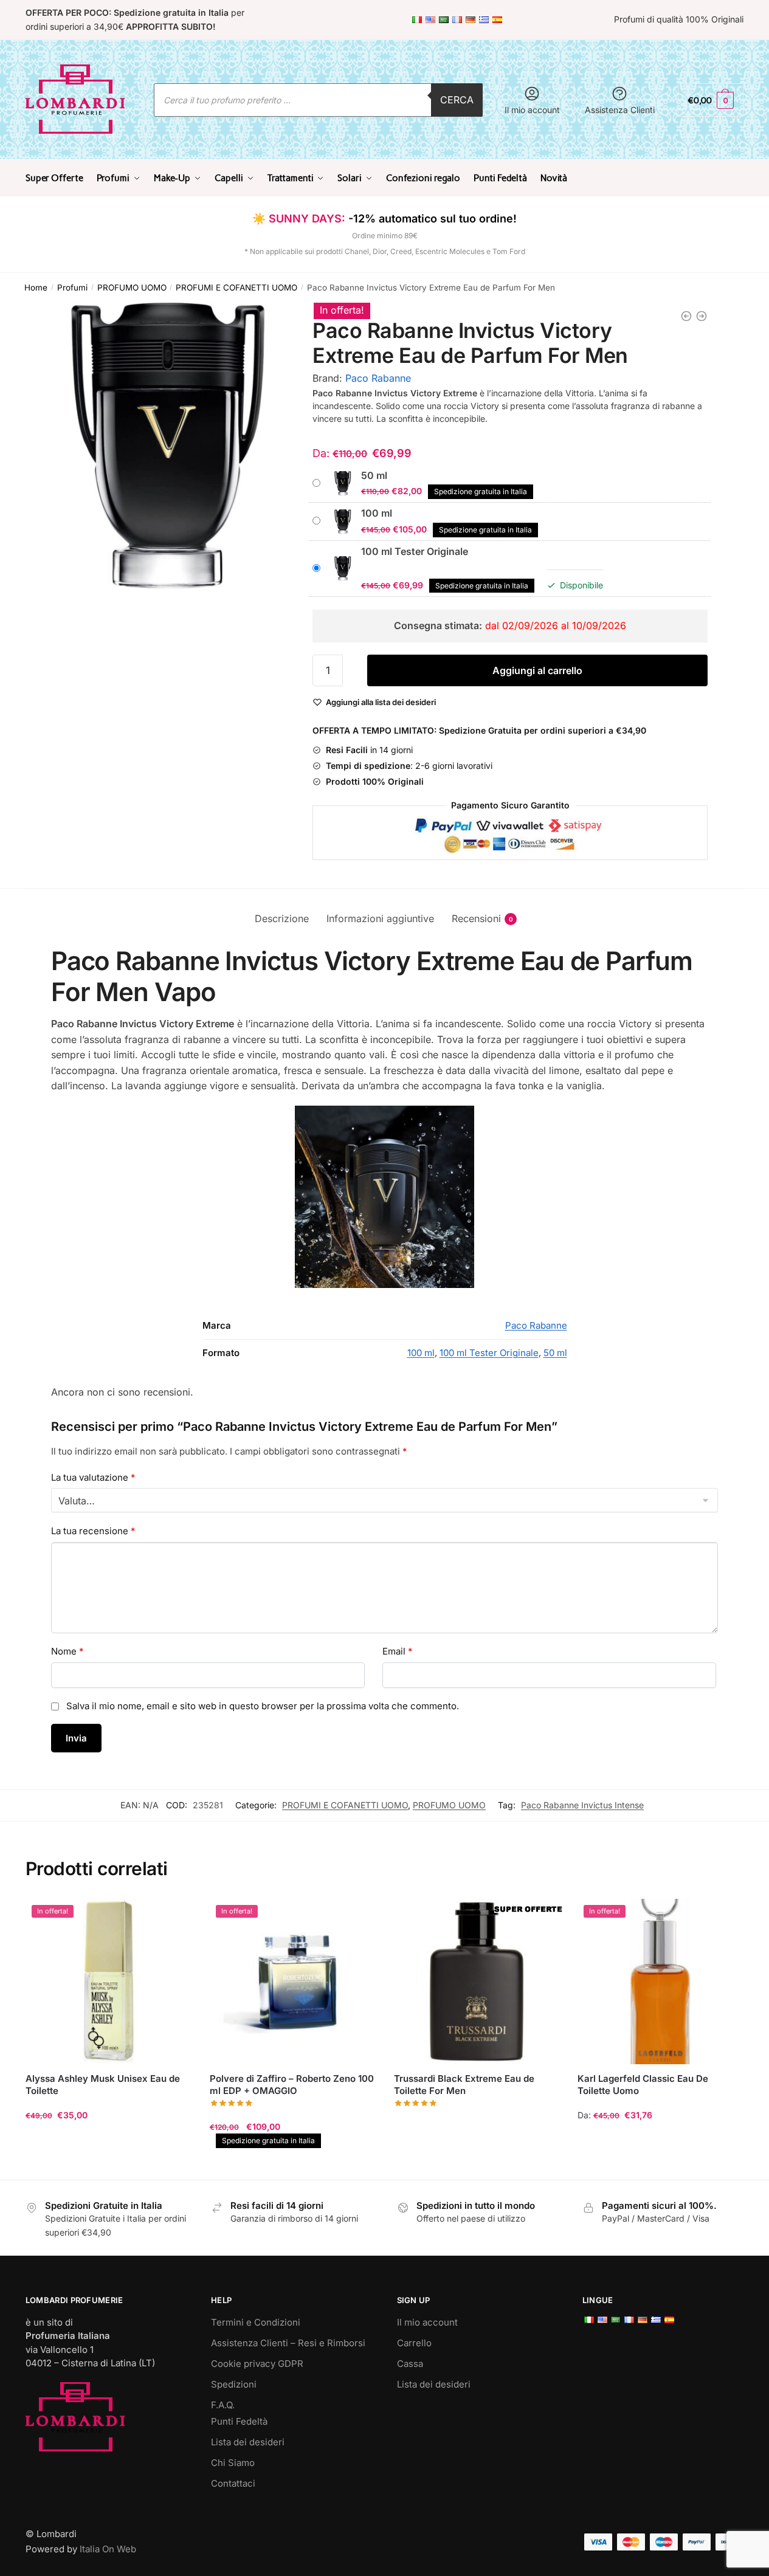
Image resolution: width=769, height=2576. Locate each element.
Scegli (108, 2165)
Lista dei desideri (248, 2442)
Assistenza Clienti (620, 110)
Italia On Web (108, 2549)
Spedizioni (234, 2384)
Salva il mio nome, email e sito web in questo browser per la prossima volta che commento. (263, 1706)
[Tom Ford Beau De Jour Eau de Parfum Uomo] (686, 316)
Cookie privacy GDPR (257, 2364)
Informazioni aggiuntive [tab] (380, 918)
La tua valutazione (93, 1477)
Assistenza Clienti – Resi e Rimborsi (288, 2343)
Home (36, 288)
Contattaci (233, 2483)
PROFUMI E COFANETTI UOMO (236, 288)
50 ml (555, 1353)
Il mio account (532, 110)
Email (398, 1651)
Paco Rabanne (378, 378)
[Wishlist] (173, 1917)
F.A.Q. (223, 2405)
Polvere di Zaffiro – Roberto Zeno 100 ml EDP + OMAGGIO (292, 2085)
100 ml (421, 1353)
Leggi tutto (476, 2165)
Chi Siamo (233, 2463)
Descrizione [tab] (282, 918)
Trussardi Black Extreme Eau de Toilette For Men (464, 2085)
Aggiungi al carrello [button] (292, 2165)
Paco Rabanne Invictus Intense (582, 1805)
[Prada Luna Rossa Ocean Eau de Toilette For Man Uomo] (702, 316)
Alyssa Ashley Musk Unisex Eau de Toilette (103, 2085)
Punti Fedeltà (239, 2421)
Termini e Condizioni (256, 2322)
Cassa (410, 2364)
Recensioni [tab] (476, 918)
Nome (67, 1651)
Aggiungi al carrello (537, 670)
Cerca (457, 100)
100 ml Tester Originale (489, 1353)
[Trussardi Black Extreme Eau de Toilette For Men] (477, 1982)
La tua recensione (93, 1531)
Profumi (72, 288)
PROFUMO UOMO (132, 288)
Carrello (414, 2343)
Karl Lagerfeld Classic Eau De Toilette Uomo (643, 2085)
